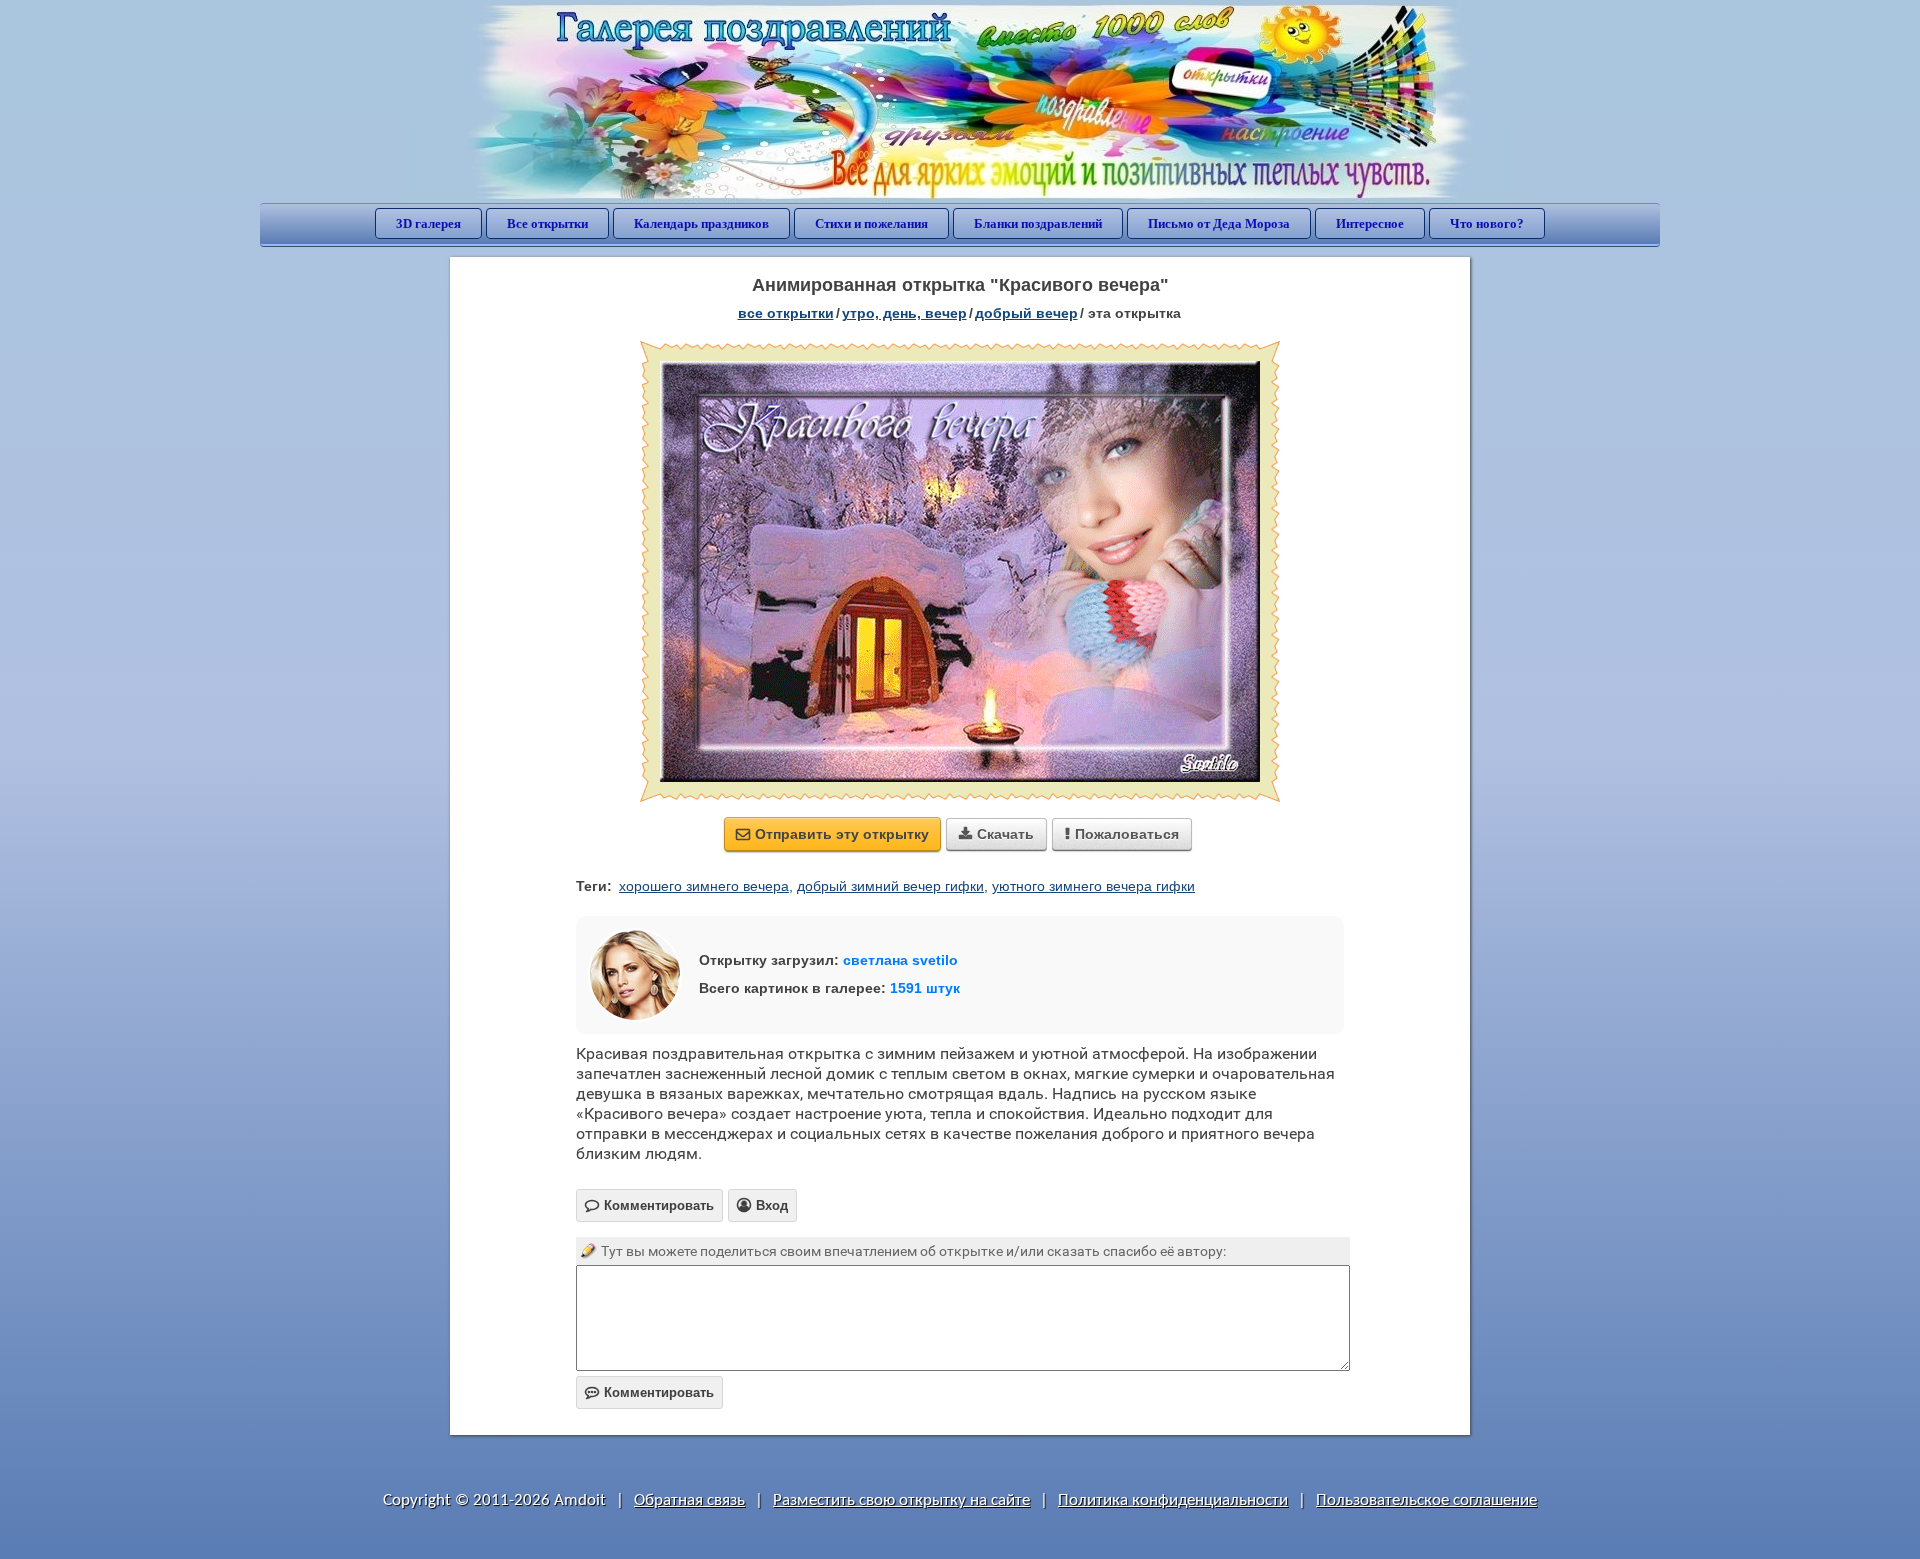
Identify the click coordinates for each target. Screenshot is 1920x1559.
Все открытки (547, 223)
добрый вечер (1026, 313)
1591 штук (925, 988)
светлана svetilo (900, 960)
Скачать (996, 834)
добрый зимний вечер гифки (890, 886)
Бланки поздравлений (1038, 223)
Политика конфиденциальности (1173, 1500)
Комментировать (649, 1392)
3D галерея (428, 223)
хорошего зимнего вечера (704, 886)
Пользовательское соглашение (1426, 1500)
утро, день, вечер (904, 313)
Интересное (1370, 223)
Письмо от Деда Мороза (1219, 223)
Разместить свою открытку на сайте (901, 1500)
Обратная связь (689, 1500)
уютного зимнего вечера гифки (1093, 886)
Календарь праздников (701, 223)
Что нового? (1487, 223)
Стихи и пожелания (871, 223)
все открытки (786, 313)
